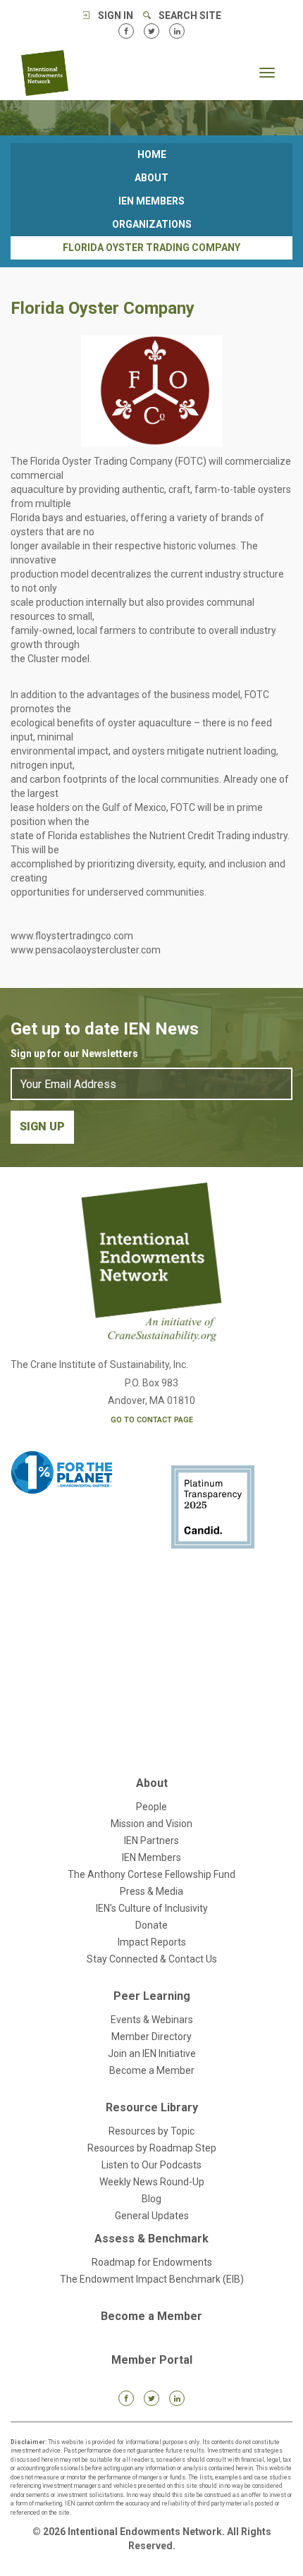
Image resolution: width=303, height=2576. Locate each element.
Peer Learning (152, 1996)
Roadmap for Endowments (152, 2262)
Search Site (190, 16)
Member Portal (152, 2360)
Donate (151, 1925)
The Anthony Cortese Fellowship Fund (151, 1874)
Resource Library (152, 2107)
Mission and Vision (151, 1824)
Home (152, 154)
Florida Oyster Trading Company (151, 248)
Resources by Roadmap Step (152, 2148)
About (151, 178)
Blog (151, 2199)
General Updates (152, 2216)
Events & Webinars (152, 2020)
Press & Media (151, 1891)
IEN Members (151, 201)
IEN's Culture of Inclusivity (152, 1908)
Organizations (152, 224)
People (151, 1807)
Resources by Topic (151, 2131)
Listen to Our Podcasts (151, 2165)
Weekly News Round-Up (152, 2182)
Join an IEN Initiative (152, 2053)
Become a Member (152, 2070)
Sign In (116, 16)
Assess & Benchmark (151, 2239)
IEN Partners (151, 1841)
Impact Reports (152, 1942)
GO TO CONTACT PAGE (152, 1420)
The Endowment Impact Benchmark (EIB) (152, 2279)
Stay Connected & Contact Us (152, 1959)
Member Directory (151, 2037)
